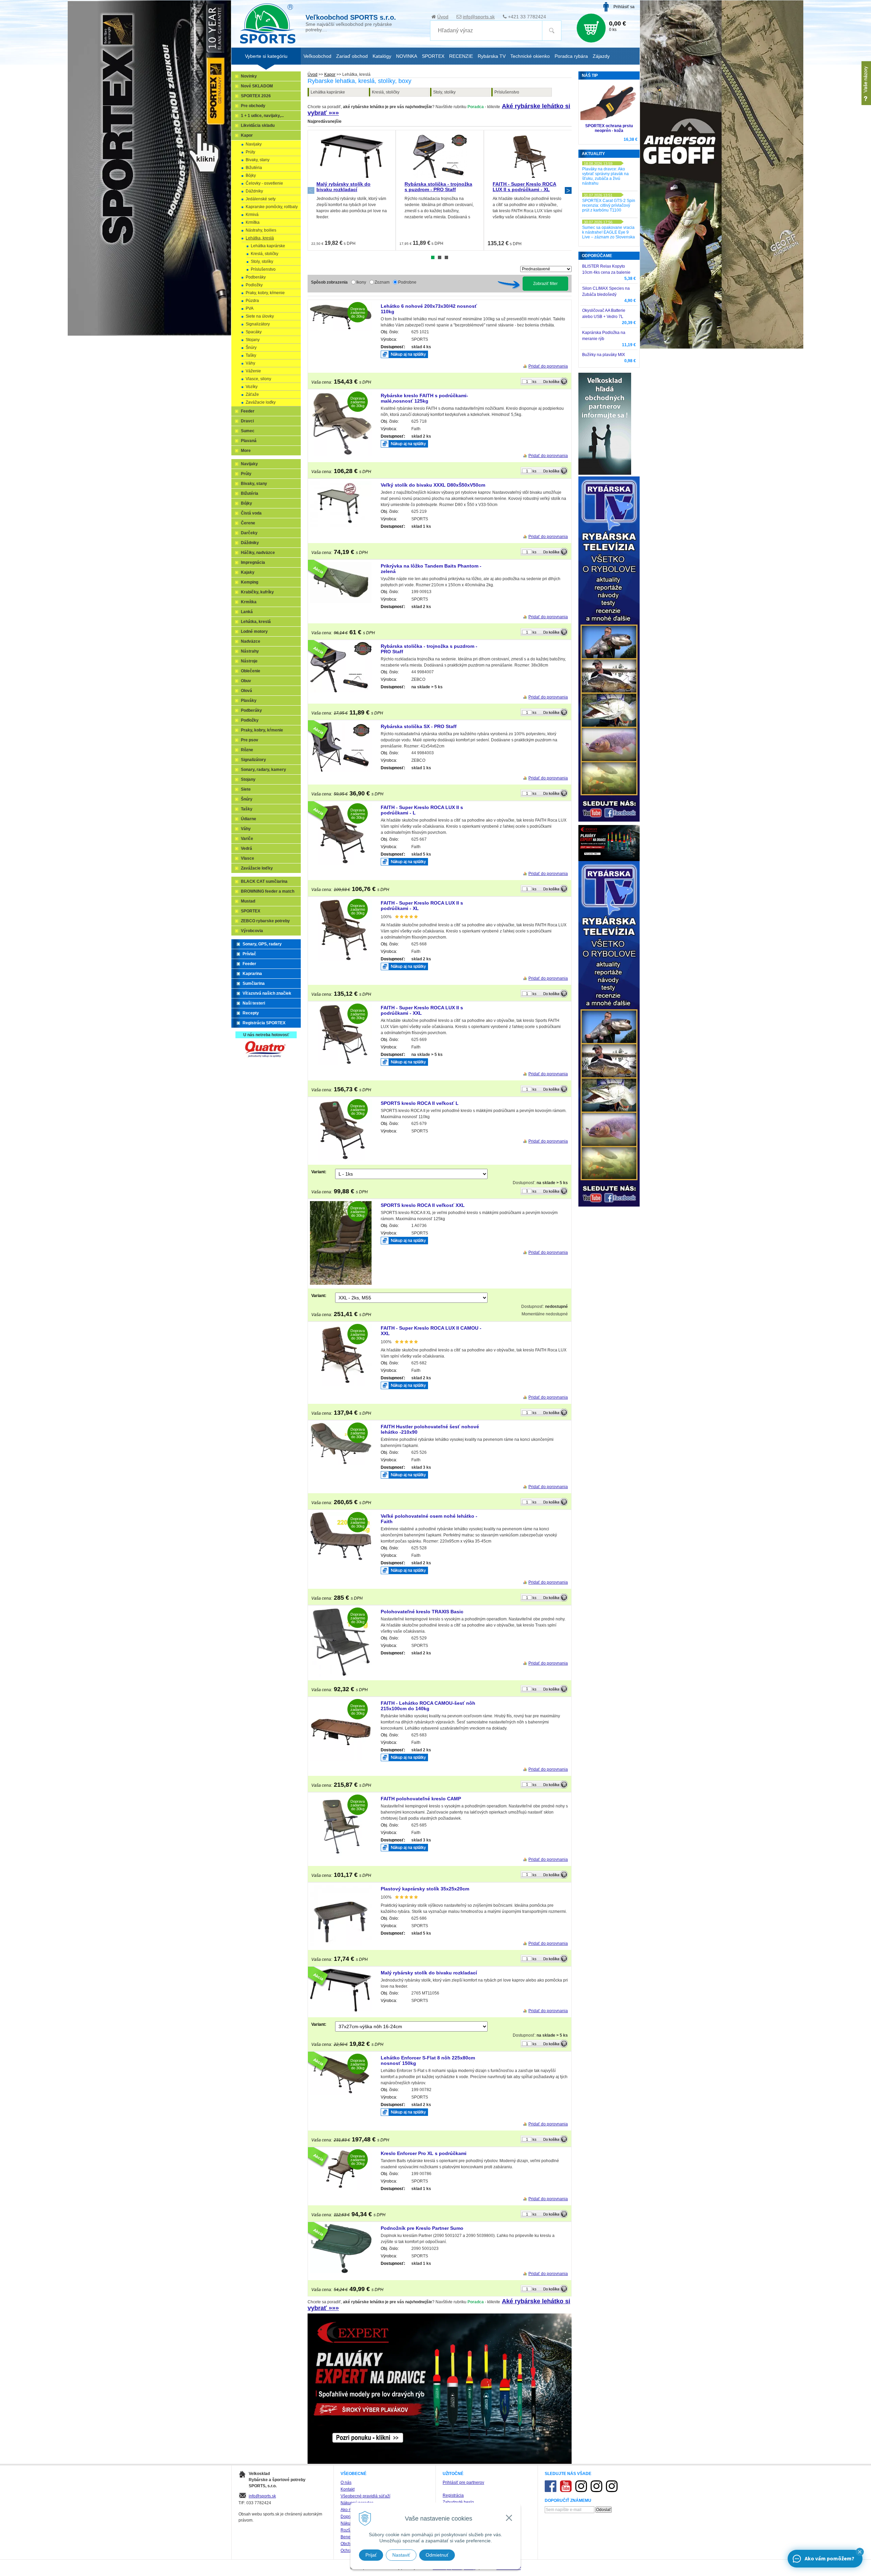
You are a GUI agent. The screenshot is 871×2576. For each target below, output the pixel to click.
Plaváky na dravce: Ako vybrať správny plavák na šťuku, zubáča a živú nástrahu (605, 176)
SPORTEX (251, 911)
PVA (250, 308)
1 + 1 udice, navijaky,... (262, 116)
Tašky (251, 355)
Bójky (251, 175)
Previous (311, 190)
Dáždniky (254, 191)
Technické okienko (530, 56)
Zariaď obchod (352, 56)
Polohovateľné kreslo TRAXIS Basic (422, 1612)
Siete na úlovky (260, 316)
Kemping (250, 582)
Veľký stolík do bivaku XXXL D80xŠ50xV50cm (433, 485)
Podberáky (256, 277)
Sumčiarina (254, 983)
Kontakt (348, 2489)
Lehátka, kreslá (260, 238)
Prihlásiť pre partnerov (463, 2482)
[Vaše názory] (866, 83)
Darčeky (249, 533)
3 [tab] (446, 257)
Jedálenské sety (261, 199)
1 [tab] (433, 257)
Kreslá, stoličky (386, 92)
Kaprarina (252, 974)
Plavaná (249, 441)
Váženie (253, 371)
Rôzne (247, 750)
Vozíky (252, 387)
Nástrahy (250, 651)
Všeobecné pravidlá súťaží (365, 2496)
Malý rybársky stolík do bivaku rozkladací (343, 187)
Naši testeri (254, 1003)
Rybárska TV (492, 56)
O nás (346, 2482)
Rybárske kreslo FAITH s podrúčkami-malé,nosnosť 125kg (424, 398)
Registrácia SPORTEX (264, 1023)
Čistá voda (251, 513)
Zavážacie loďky (261, 402)
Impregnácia (253, 562)
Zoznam (382, 282)
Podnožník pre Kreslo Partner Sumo (422, 2228)
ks (535, 382)
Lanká (247, 612)
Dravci (247, 421)
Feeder (248, 411)
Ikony (361, 282)
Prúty (250, 152)
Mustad (248, 901)
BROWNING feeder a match (268, 891)
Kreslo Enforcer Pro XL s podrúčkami (424, 2153)
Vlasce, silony (258, 379)
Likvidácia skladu (258, 125)
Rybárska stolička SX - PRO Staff (419, 726)
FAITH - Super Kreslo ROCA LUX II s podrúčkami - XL (524, 187)
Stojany (253, 340)
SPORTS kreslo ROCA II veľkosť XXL (423, 1205)
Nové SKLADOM (257, 86)
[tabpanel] (352, 190)
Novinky (249, 76)
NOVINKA (407, 56)
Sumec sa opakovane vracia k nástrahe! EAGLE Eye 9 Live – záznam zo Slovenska (609, 232)
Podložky (254, 285)
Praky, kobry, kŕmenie (265, 293)
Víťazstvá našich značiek (267, 993)
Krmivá (252, 215)
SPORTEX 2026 (256, 96)
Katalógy (382, 56)
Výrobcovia (252, 931)
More (246, 451)
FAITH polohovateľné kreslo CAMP (421, 1799)
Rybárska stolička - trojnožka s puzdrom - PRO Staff (438, 187)
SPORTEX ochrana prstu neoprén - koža (609, 128)
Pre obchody (253, 106)
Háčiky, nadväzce (258, 553)
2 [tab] (440, 257)
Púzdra (252, 301)
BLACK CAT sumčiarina (264, 881)
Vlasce (248, 858)
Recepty (251, 1013)
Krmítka (253, 222)
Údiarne (249, 819)
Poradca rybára (571, 56)
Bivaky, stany (258, 160)
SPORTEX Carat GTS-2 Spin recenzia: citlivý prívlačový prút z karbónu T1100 (609, 205)
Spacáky (254, 332)
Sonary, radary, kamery (264, 770)
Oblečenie (251, 671)
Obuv (246, 681)
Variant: (319, 1172)
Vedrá (246, 848)
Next (568, 190)
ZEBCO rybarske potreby (265, 921)
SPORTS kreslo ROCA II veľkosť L (420, 1103)
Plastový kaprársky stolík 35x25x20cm (425, 1889)
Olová (246, 691)
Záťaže (252, 394)
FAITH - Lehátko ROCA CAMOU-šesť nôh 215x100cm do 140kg (428, 1706)
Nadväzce (251, 641)
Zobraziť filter (545, 284)
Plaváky (249, 701)
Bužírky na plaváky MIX (604, 355)
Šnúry (251, 348)
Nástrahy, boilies (261, 230)
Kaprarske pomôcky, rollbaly (272, 207)
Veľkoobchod (317, 56)
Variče (247, 839)
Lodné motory (254, 632)
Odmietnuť (437, 2555)
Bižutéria (254, 168)
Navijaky (254, 144)
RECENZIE (461, 56)
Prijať (371, 2555)
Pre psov (250, 740)
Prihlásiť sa (624, 7)
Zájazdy (601, 56)
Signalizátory (258, 324)
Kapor (330, 74)
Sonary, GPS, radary (262, 944)
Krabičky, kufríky (257, 592)
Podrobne (407, 282)
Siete (246, 789)
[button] (860, 2552)
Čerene (248, 523)
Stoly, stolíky (444, 92)
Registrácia (453, 2495)
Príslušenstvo (507, 92)
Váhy (250, 363)
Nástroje (249, 661)
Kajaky (248, 572)
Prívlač (249, 954)
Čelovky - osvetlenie (264, 183)
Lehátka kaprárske (328, 92)
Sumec (248, 431)
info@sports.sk (479, 17)
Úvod (443, 17)
